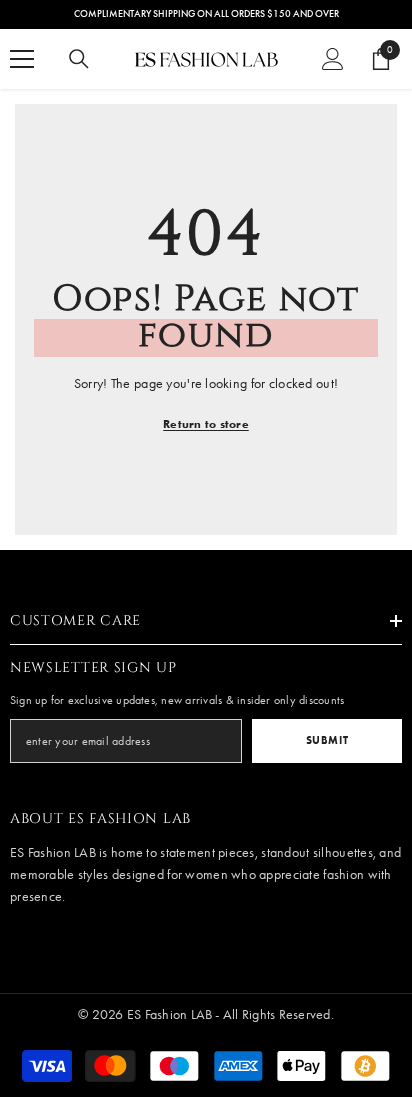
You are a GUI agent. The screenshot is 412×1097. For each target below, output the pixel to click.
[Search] (79, 59)
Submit (327, 740)
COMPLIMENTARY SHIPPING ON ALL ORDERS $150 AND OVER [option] (206, 14)
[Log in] (333, 59)
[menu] (22, 59)
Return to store (206, 423)
